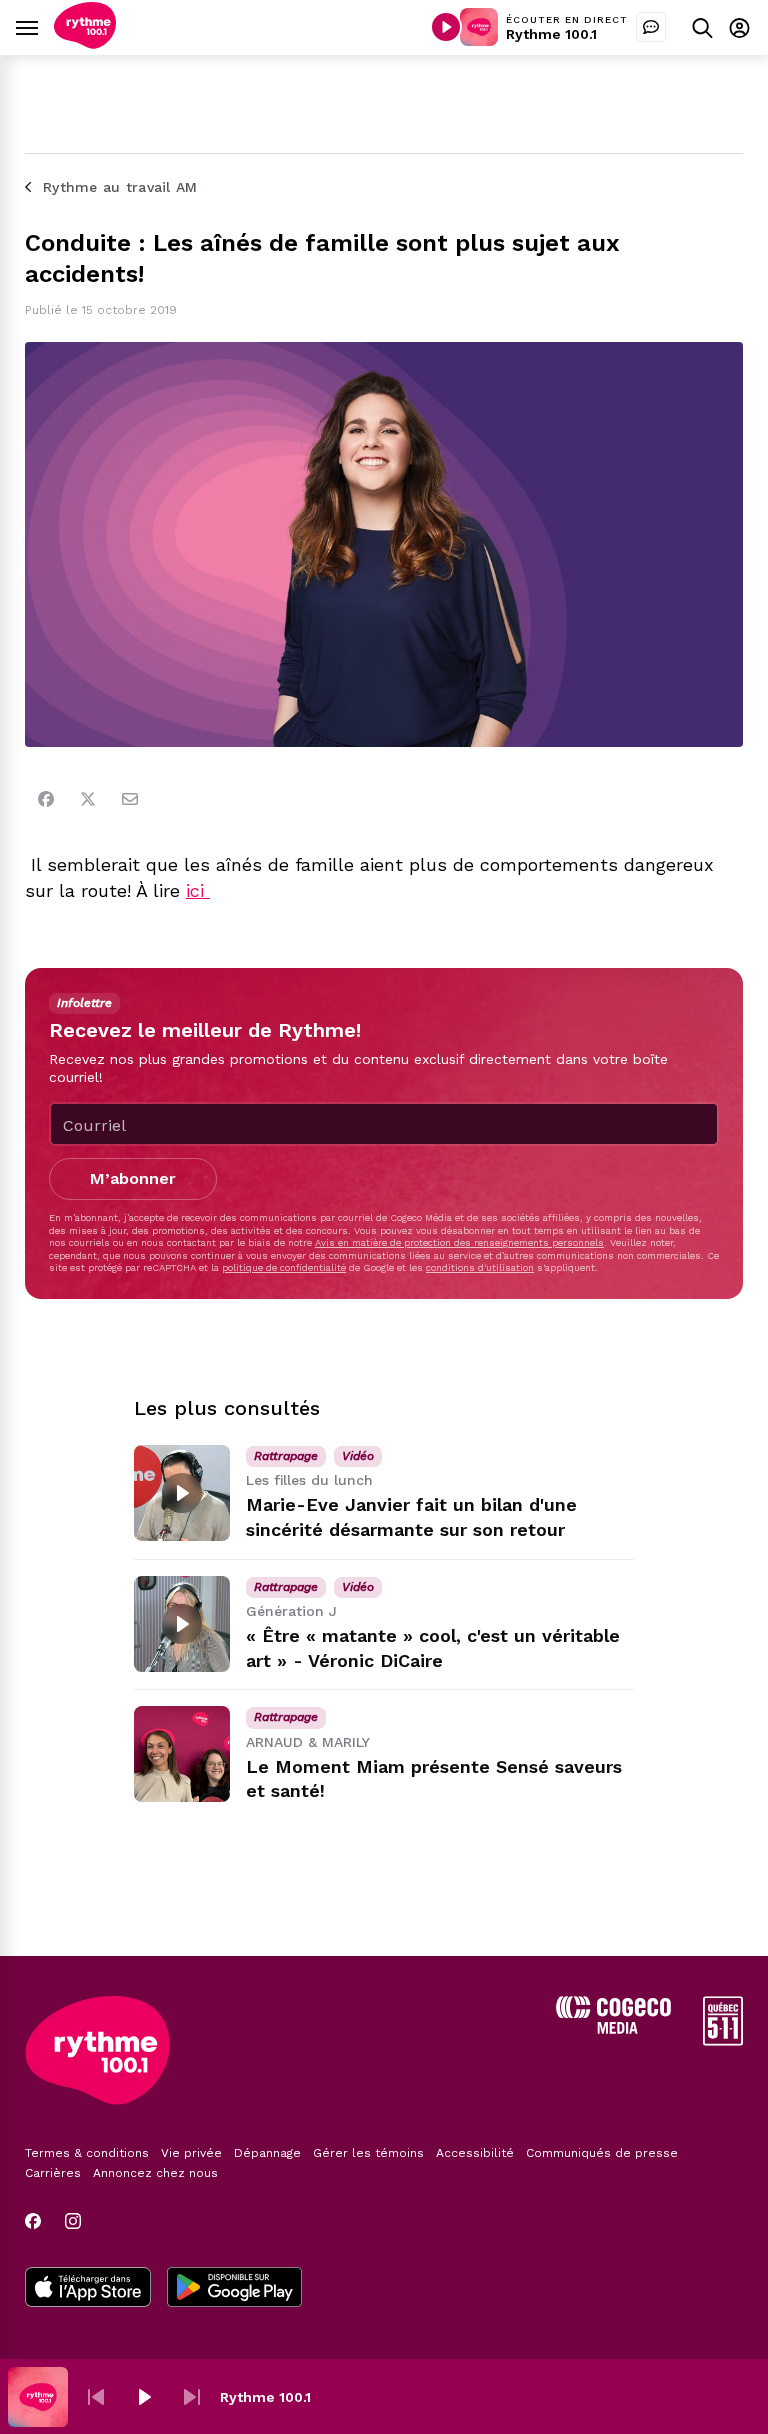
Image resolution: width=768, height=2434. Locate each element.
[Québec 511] (723, 2040)
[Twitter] (88, 799)
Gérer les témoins (368, 2153)
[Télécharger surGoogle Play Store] (234, 2289)
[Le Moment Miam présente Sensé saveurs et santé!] (182, 1754)
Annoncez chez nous (155, 2173)
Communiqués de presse (602, 2153)
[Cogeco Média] (613, 2028)
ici (198, 890)
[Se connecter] (739, 27)
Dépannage (267, 2153)
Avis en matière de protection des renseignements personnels (459, 1242)
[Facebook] (46, 799)
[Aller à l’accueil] (85, 43)
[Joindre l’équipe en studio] (651, 27)
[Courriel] (130, 799)
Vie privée (191, 2153)
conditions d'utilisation (480, 1267)
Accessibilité (475, 2153)
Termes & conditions (87, 2153)
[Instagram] (73, 2221)
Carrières (53, 2173)
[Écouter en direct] (446, 27)
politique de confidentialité (284, 1267)
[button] (96, 2397)
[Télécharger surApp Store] (88, 2289)
